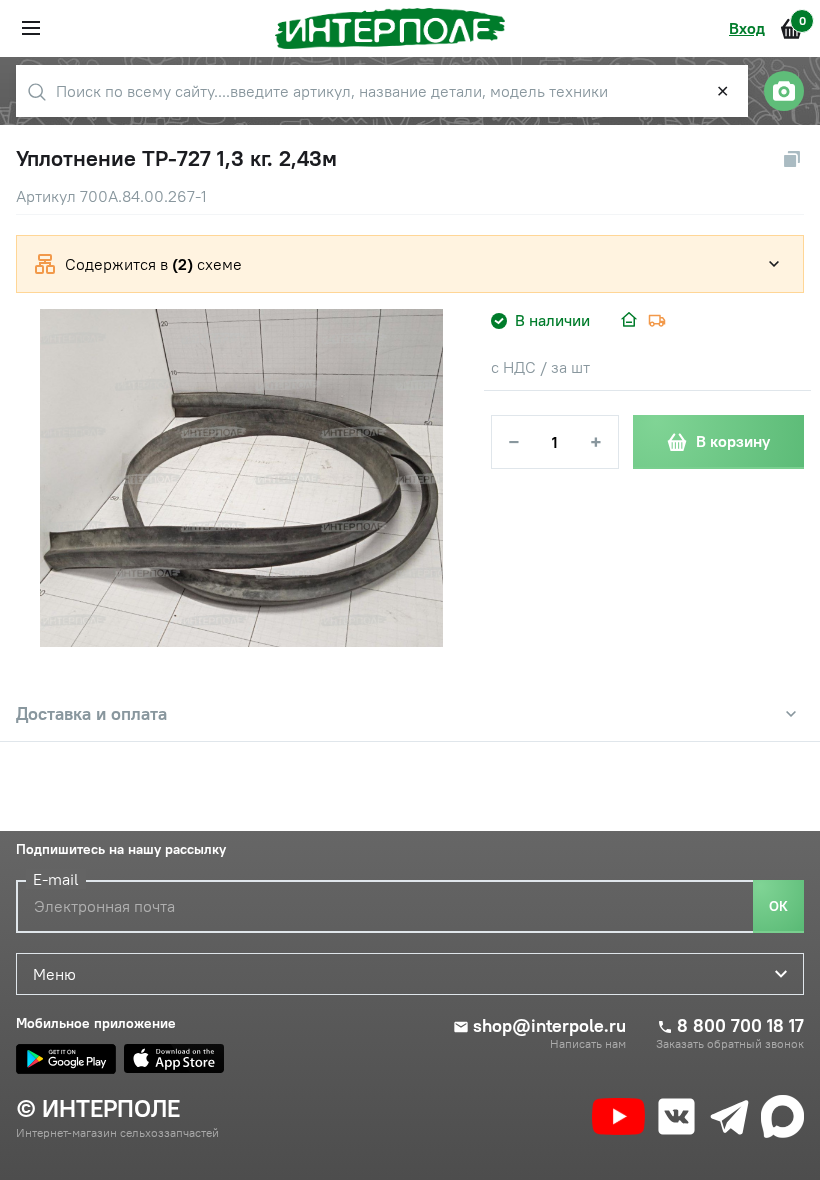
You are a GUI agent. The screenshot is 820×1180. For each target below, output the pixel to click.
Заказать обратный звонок (730, 1044)
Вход (747, 28)
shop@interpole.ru (549, 1026)
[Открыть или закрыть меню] (31, 28)
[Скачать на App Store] (174, 1059)
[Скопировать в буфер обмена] (792, 159)
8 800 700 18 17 (740, 1026)
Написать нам (588, 1044)
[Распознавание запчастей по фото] (784, 91)
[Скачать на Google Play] (66, 1059)
